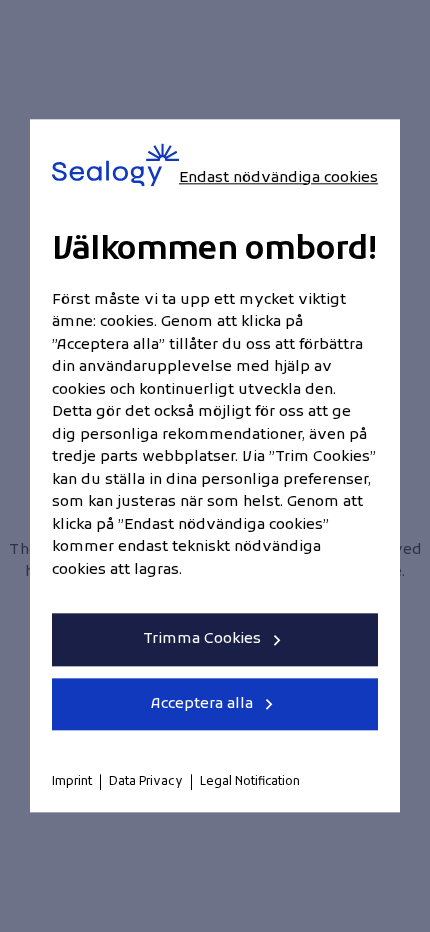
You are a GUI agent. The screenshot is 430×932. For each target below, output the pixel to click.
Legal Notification (250, 783)
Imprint (72, 783)
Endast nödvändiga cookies (278, 178)
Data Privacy (146, 783)
